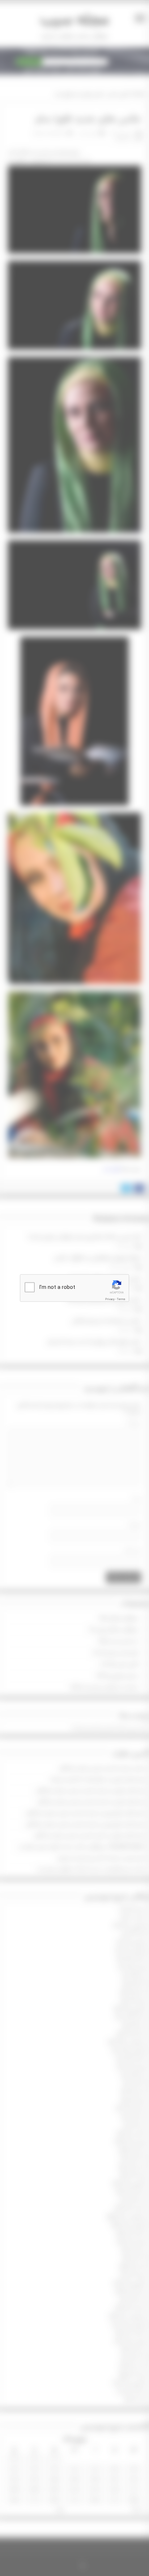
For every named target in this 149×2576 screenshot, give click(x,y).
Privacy (110, 1299)
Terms (121, 1299)
